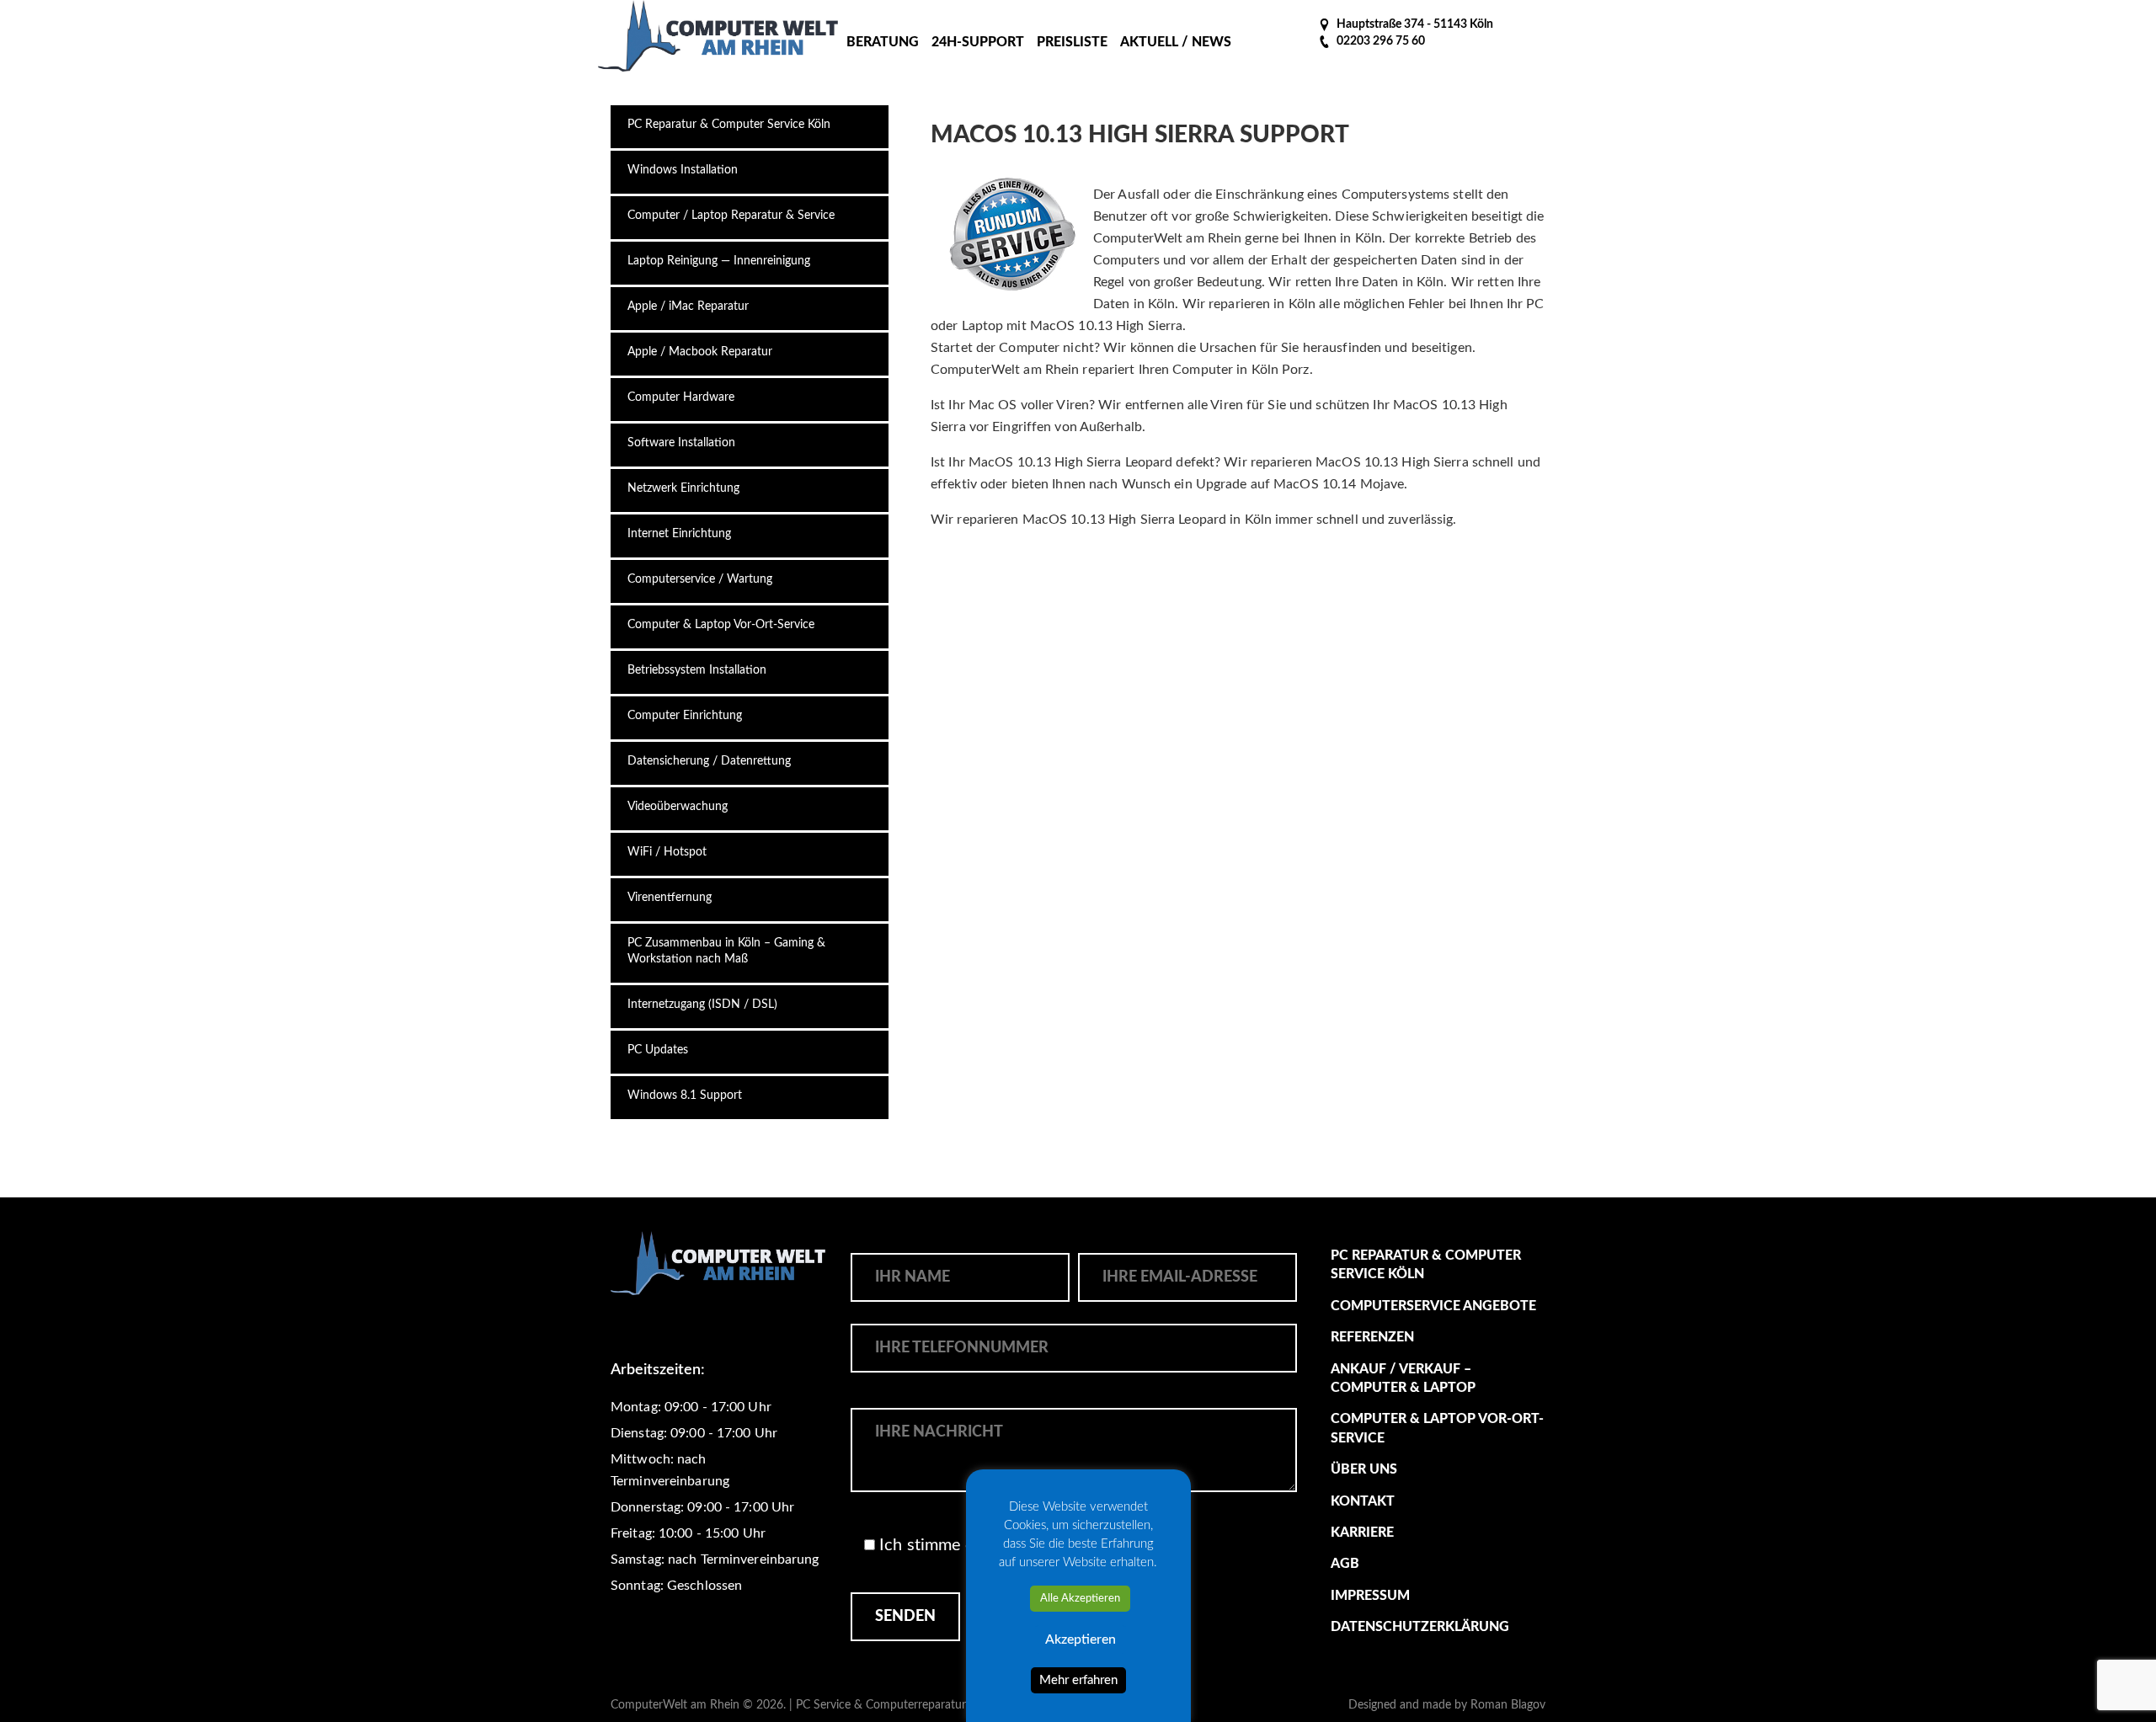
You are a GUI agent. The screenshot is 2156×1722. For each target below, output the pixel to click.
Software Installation (681, 443)
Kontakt (1363, 1501)
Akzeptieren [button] (1081, 1639)
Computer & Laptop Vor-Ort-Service (721, 625)
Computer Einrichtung (685, 716)
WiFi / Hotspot (667, 852)
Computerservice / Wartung (700, 579)
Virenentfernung (670, 898)
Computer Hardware (681, 397)
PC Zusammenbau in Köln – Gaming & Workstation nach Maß (726, 951)
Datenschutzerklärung (1420, 1627)
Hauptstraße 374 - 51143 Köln (1414, 24)
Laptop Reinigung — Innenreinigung (719, 261)
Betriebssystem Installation (697, 670)
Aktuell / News (1176, 42)
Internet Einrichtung (679, 534)
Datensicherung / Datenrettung (709, 761)
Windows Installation (683, 170)
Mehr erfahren (1078, 1680)
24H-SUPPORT (978, 42)
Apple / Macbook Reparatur (700, 352)
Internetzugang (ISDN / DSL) (702, 1005)
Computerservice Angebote (1433, 1306)
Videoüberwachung (678, 807)
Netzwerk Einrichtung (683, 488)
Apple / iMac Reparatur (688, 307)
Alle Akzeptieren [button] (1080, 1599)
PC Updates (658, 1050)
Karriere (1362, 1533)
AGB (1345, 1564)
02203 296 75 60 (1380, 41)
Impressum (1370, 1596)
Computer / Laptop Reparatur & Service (731, 216)
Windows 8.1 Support (685, 1096)
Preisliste (1072, 42)
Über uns (1364, 1469)
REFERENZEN (1372, 1337)
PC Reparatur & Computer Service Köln (729, 125)
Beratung (883, 42)
